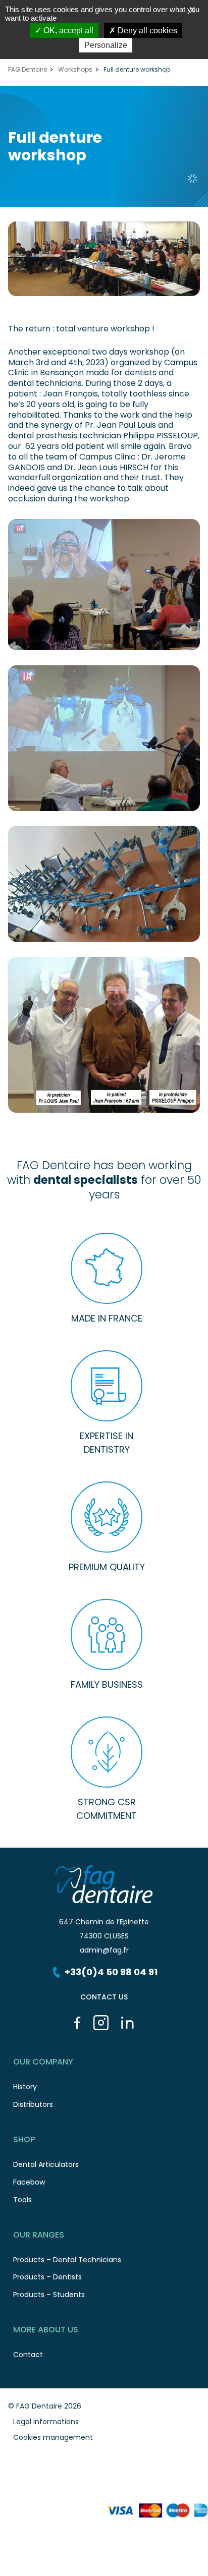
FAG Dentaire (28, 70)
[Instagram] (101, 2023)
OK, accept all (67, 31)
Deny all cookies (146, 31)
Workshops (75, 70)
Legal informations (46, 2422)
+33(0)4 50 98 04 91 (111, 1972)
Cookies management (53, 2437)
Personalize (106, 45)
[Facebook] (77, 2023)
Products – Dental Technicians (67, 2260)
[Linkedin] (127, 2023)
